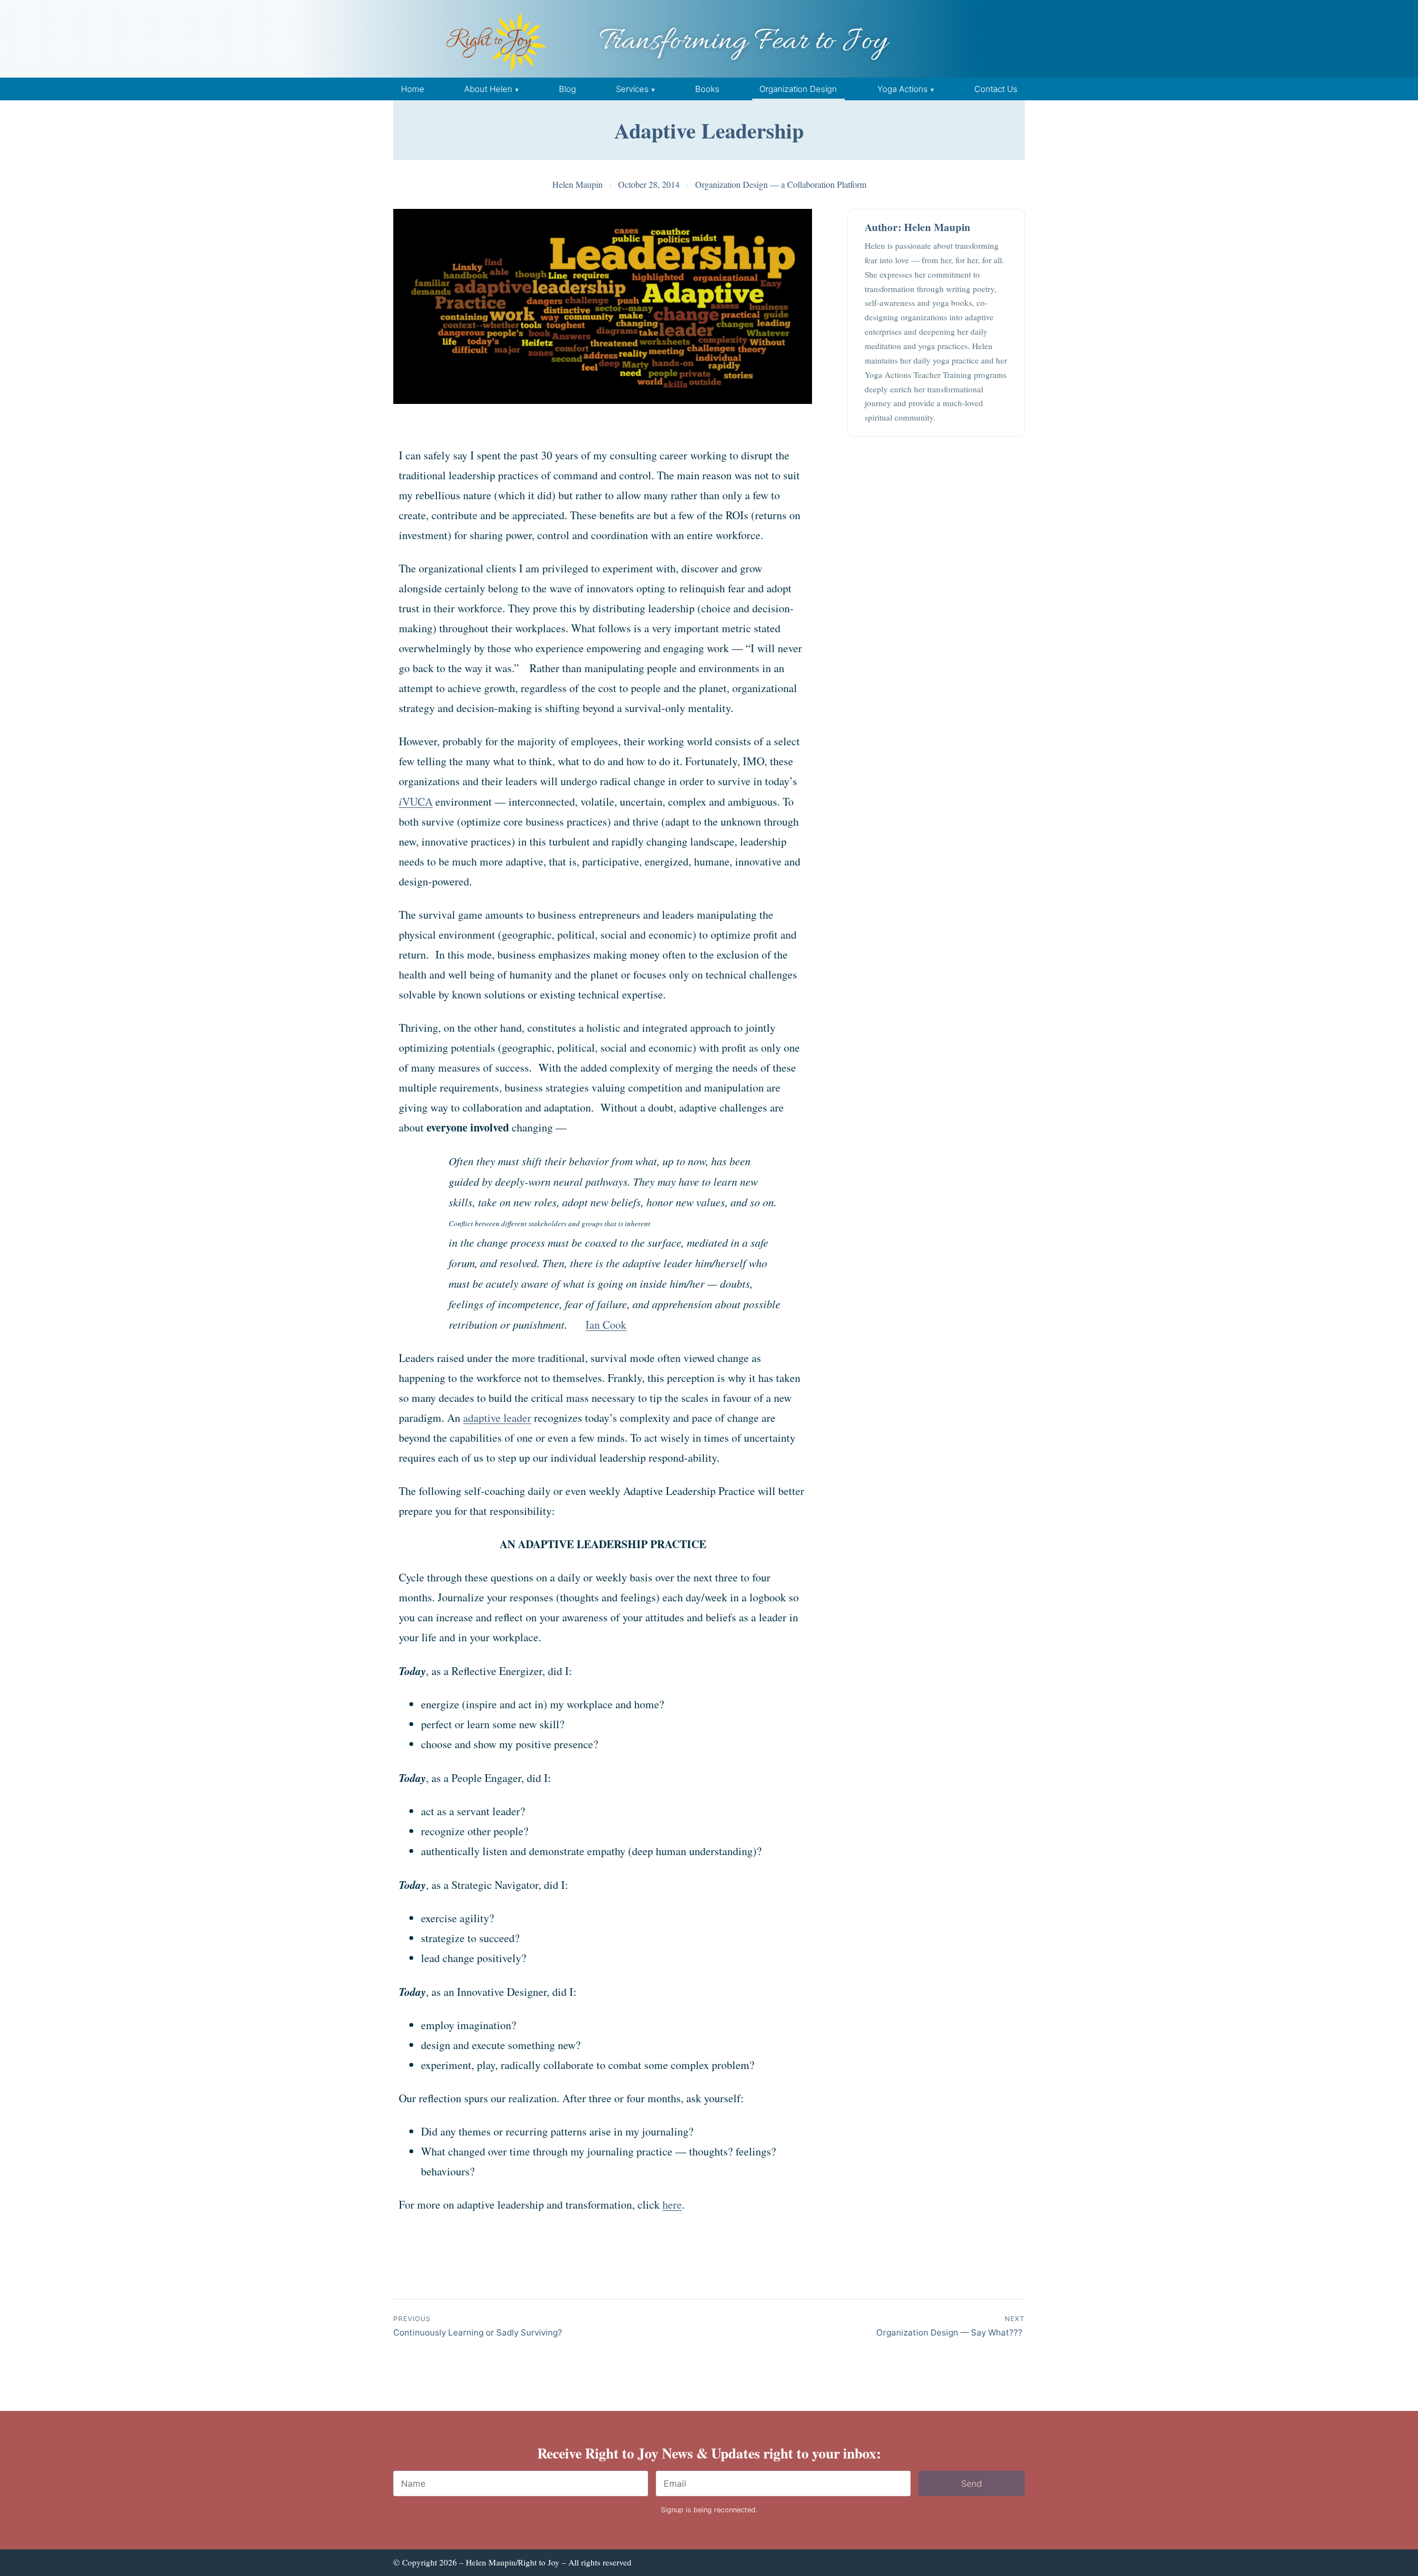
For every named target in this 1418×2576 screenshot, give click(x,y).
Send (972, 2483)
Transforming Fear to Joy (743, 42)
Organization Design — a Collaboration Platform (781, 184)
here (672, 2204)
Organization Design (798, 89)
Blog (567, 89)
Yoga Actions (903, 89)
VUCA (416, 802)
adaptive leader (497, 1418)
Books (707, 89)
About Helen (488, 89)
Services (632, 89)
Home (413, 89)
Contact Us (996, 89)
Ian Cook (606, 1325)
